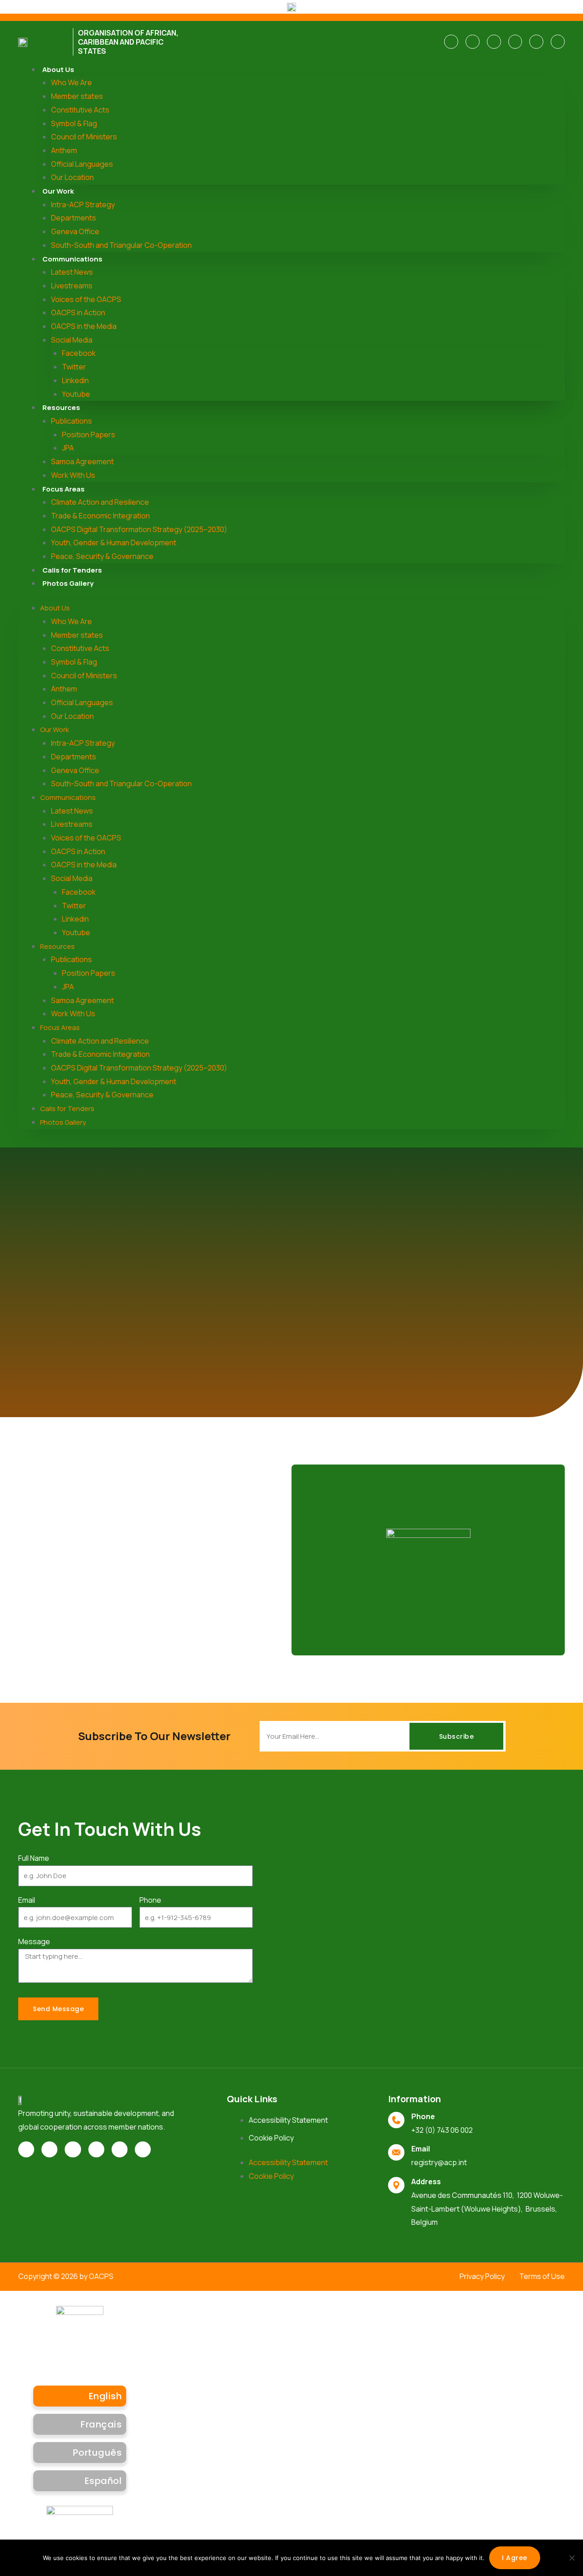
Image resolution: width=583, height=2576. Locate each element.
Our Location (72, 177)
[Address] (396, 2185)
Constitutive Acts (80, 110)
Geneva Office (75, 231)
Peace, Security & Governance (102, 556)
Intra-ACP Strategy (83, 205)
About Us (58, 69)
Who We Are (72, 82)
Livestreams (72, 286)
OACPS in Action (78, 312)
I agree (515, 2558)
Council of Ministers (84, 137)
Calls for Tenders (72, 570)
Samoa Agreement (82, 461)
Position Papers (89, 435)
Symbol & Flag (74, 123)
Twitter (74, 367)
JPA (68, 448)
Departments (74, 218)
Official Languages (82, 164)
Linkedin (75, 380)
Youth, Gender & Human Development (114, 543)
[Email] (396, 2152)
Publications (72, 421)
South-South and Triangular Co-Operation (121, 245)
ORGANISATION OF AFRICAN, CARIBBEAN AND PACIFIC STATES (128, 42)
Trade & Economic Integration (100, 516)
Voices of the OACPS (86, 299)
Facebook (79, 353)
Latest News (72, 272)
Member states (77, 96)
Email (27, 1900)
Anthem (64, 150)
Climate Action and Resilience (100, 502)
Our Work (58, 191)
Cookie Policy (271, 2138)
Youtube (76, 394)
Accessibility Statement (288, 2120)
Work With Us (73, 475)
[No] (572, 2558)
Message (34, 1941)
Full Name (34, 1858)
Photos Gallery (68, 583)
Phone (150, 1900)
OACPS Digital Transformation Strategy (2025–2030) (139, 529)
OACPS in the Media (84, 326)
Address (426, 2182)
